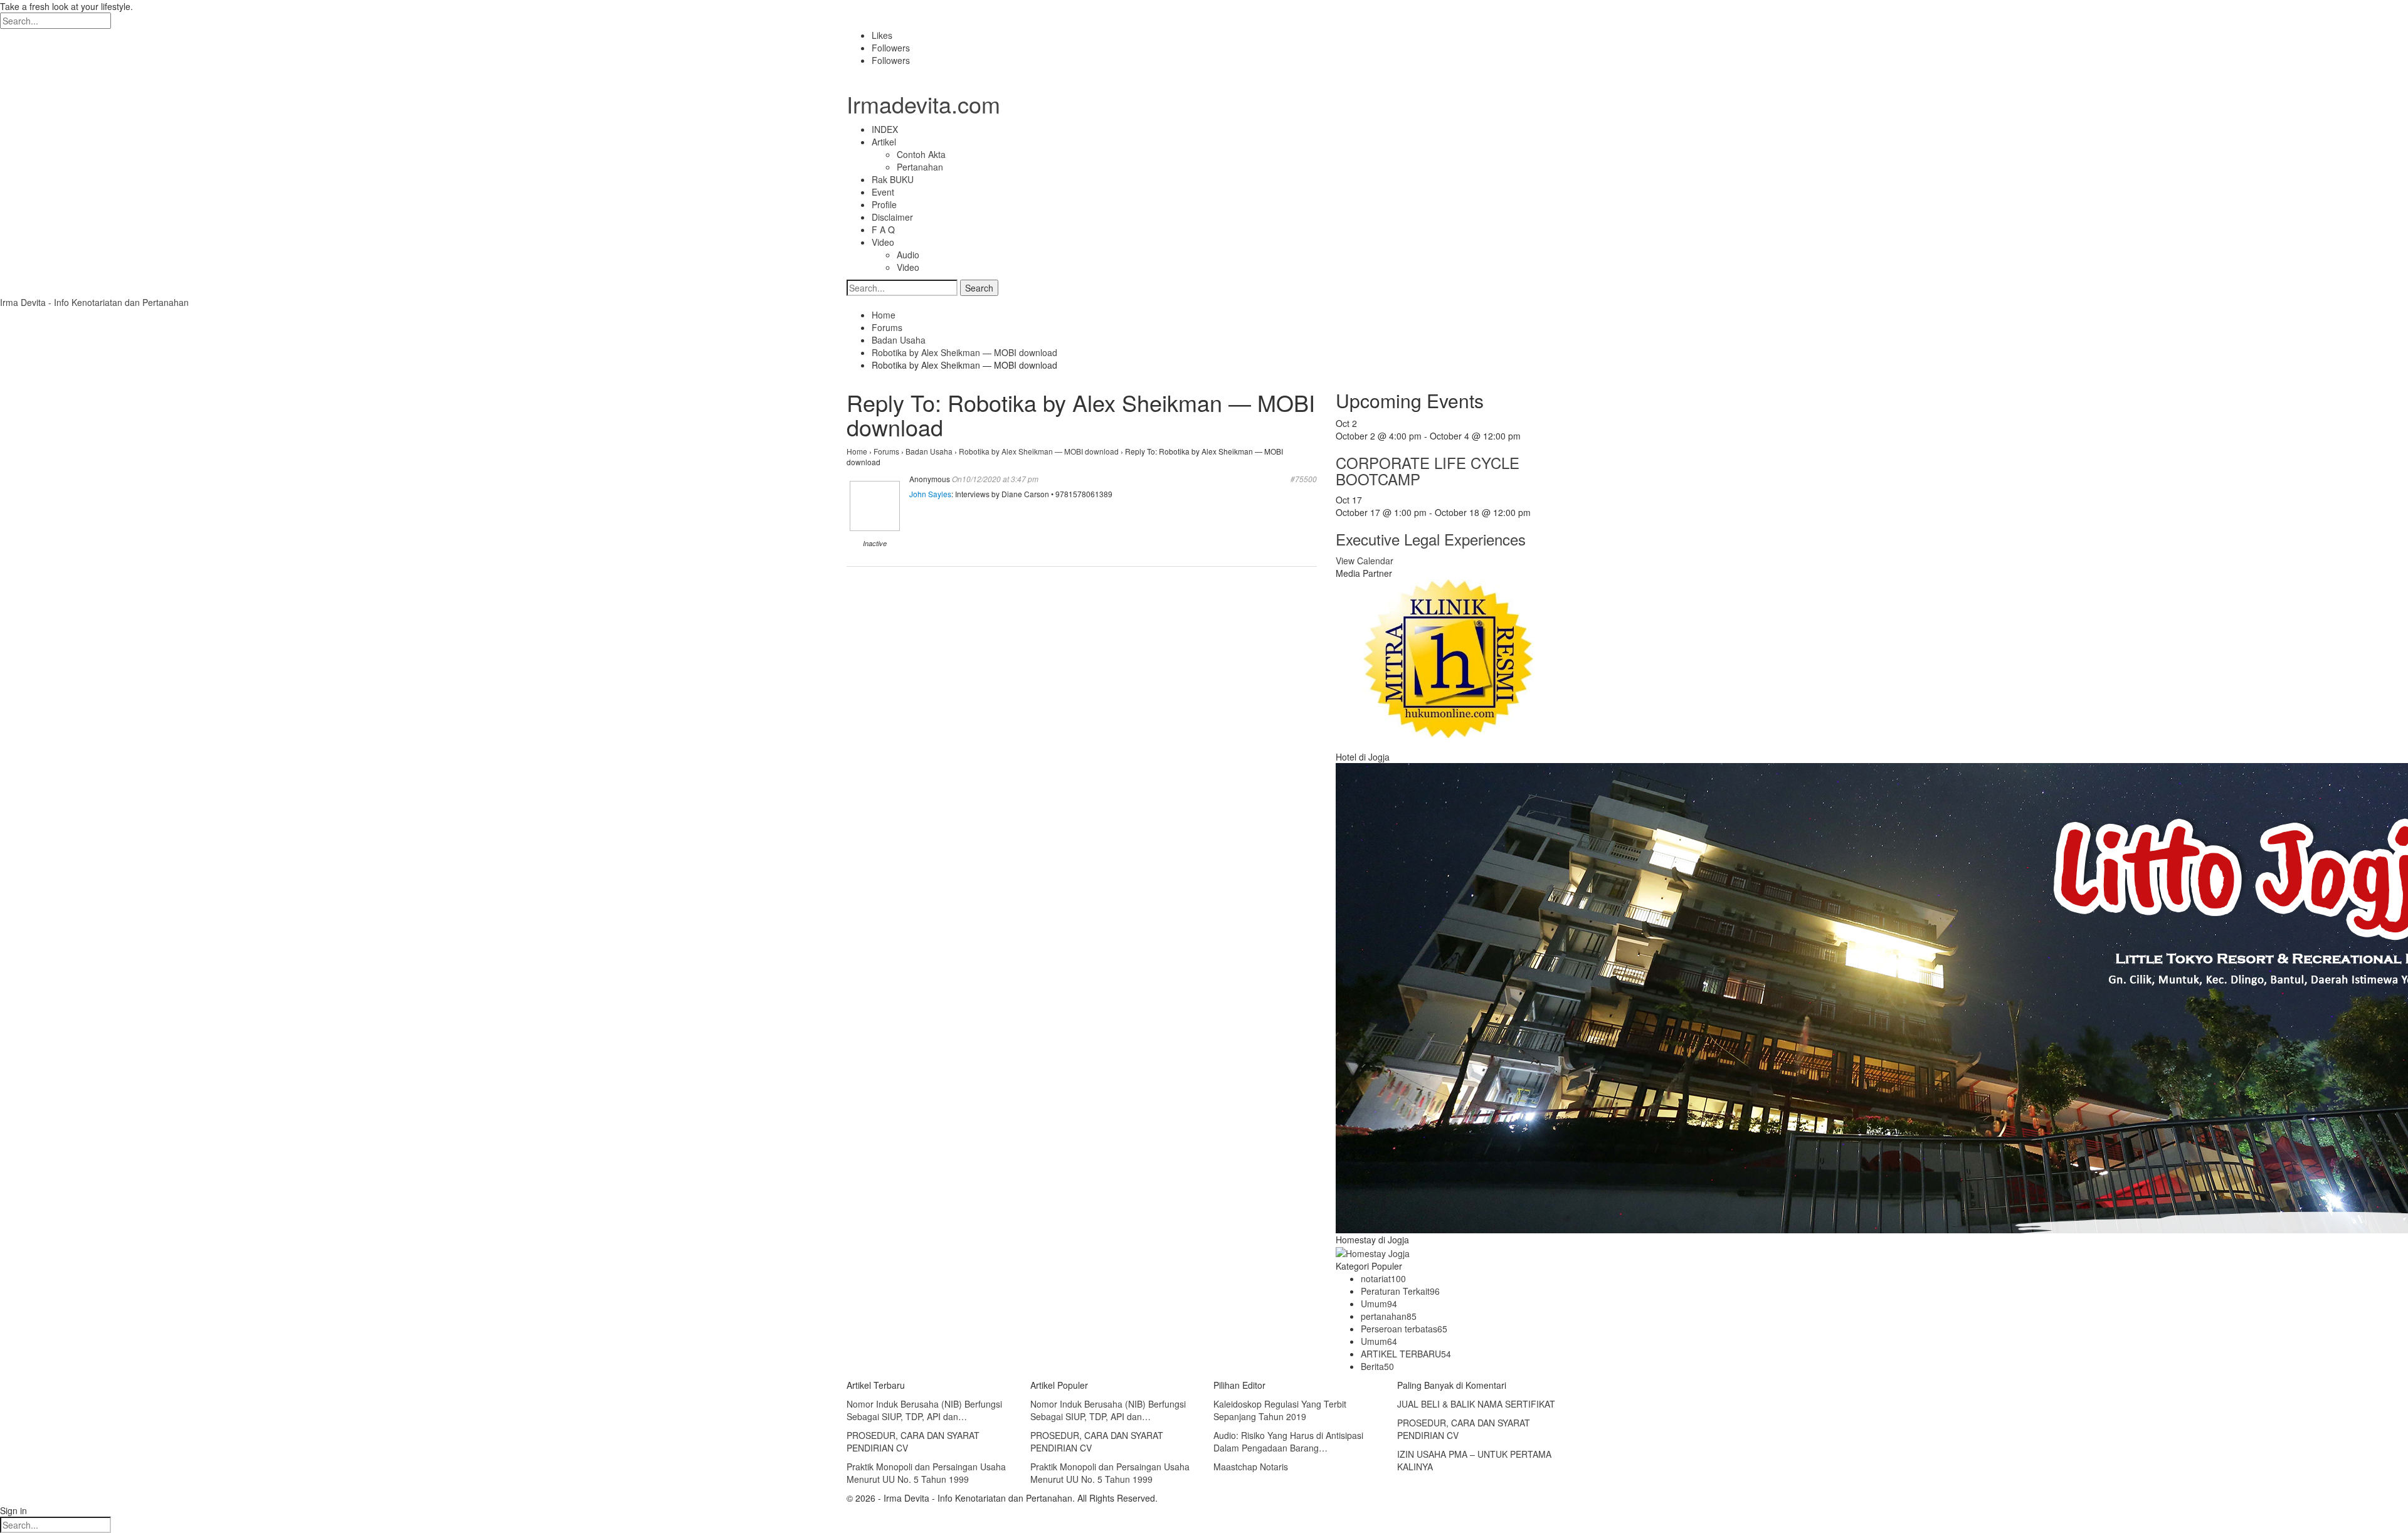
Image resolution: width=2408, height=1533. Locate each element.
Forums (886, 451)
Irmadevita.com (923, 104)
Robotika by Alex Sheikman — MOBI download (1039, 451)
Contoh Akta (921, 154)
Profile (884, 204)
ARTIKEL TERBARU (1406, 1354)
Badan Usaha (929, 451)
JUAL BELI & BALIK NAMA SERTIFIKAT (1476, 1404)
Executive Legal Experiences (1431, 539)
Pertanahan (920, 167)
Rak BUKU (893, 179)
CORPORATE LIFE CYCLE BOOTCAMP (1428, 471)
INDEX (885, 129)
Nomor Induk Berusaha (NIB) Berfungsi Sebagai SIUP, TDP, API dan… (924, 1410)
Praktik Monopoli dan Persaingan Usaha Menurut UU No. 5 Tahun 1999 (926, 1473)
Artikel (884, 142)
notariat (1383, 1278)
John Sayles (930, 494)
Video (883, 242)
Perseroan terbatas (1404, 1329)
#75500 (1304, 479)
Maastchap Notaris (1251, 1467)
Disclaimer (892, 217)
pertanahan (1389, 1316)
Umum (1379, 1304)
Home (857, 451)
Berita (1377, 1366)
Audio (908, 255)
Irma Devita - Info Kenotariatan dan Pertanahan (94, 302)
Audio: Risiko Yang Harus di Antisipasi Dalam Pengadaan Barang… (1288, 1441)
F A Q (883, 229)
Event (883, 192)
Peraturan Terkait (1400, 1291)
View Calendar (1365, 561)
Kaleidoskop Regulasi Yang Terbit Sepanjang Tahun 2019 (1280, 1410)
